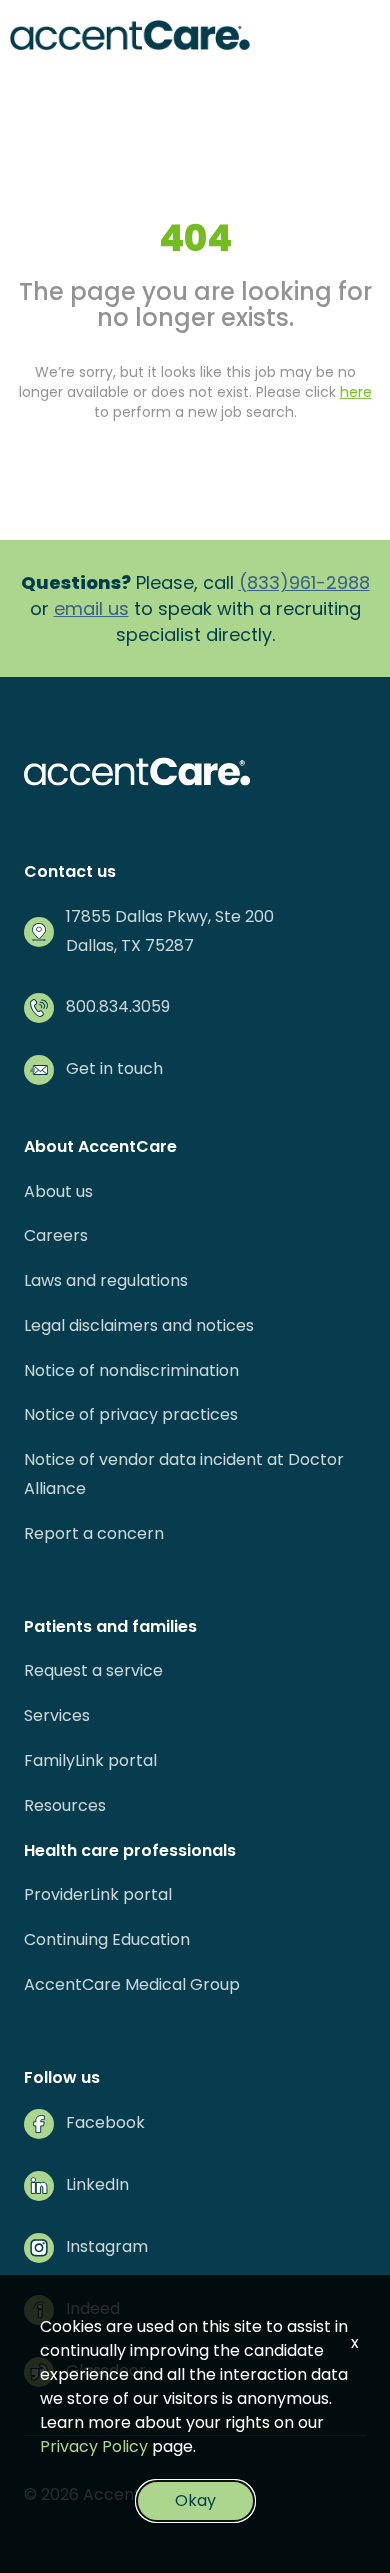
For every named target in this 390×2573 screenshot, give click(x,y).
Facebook (105, 2122)
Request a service (93, 1670)
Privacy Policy (94, 2446)
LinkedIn (97, 2184)
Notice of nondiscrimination (131, 1370)
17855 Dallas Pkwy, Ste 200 (170, 916)
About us (58, 1191)
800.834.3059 (118, 1006)
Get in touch (114, 1068)
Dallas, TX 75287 (130, 945)
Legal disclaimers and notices (139, 1325)
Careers (56, 1235)
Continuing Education (107, 1939)
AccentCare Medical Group (132, 1984)
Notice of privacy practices (131, 1414)
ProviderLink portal (98, 1894)
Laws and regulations (106, 1280)
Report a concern (94, 1533)
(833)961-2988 (304, 582)
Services (57, 1715)
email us (91, 608)
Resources (65, 1805)
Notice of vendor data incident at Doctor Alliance (184, 1474)
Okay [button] (195, 2500)
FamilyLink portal (90, 1760)
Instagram (107, 2246)
